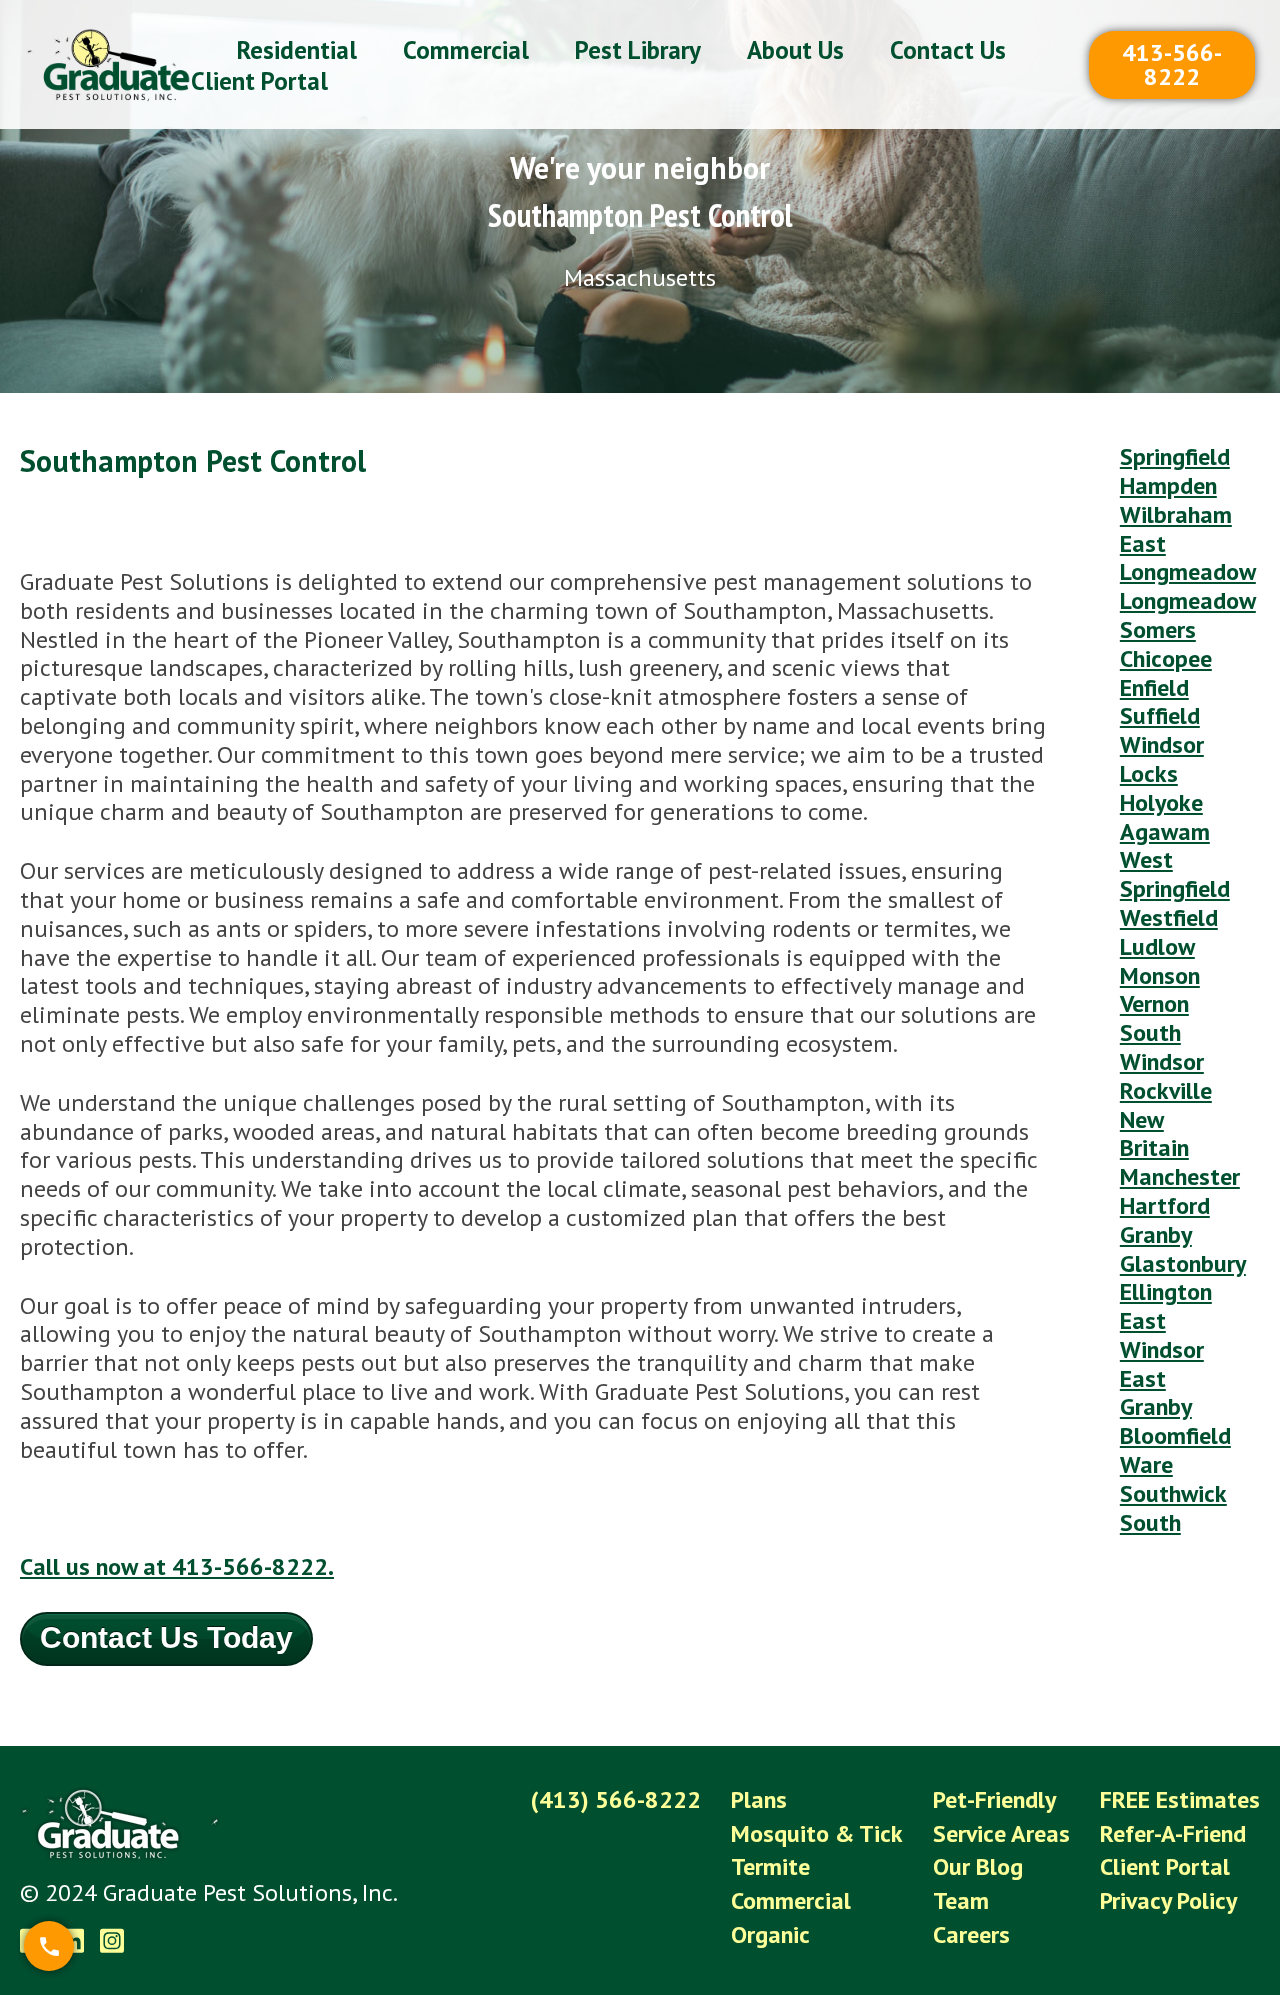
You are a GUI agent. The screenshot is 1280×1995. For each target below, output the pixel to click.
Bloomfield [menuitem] (1175, 1435)
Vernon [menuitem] (1154, 1003)
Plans (759, 1799)
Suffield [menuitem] (1160, 715)
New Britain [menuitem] (1154, 1134)
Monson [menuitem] (1160, 975)
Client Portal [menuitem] (259, 81)
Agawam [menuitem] (1165, 831)
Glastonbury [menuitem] (1183, 1263)
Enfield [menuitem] (1154, 687)
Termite (770, 1866)
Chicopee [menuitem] (1166, 658)
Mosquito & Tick (817, 1833)
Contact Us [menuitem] (948, 50)
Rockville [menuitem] (1166, 1090)
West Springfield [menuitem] (1175, 874)
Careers (971, 1934)
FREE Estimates (1180, 1799)
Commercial (791, 1900)
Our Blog (978, 1866)
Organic (770, 1934)
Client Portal (1165, 1866)
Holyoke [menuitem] (1161, 802)
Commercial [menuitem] (466, 50)
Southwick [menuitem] (1173, 1493)
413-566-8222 (1172, 64)
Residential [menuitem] (297, 50)
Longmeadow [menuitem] (1188, 600)
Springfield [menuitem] (1175, 456)
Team (961, 1900)
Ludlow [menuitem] (1157, 946)
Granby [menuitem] (1156, 1234)
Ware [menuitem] (1146, 1464)
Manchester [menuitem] (1180, 1176)
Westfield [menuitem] (1169, 917)
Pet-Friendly (994, 1799)
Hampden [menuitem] (1168, 485)
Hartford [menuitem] (1165, 1205)
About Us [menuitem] (795, 50)
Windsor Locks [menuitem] (1162, 759)
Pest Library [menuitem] (638, 50)
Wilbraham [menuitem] (1176, 514)
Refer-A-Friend (1173, 1833)
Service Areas (1001, 1833)
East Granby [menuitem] (1156, 1393)
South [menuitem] (1150, 1522)
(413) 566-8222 (616, 1799)
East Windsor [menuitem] (1162, 1335)
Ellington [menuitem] (1166, 1291)
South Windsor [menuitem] (1162, 1047)
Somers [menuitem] (1158, 629)
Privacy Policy (1168, 1900)
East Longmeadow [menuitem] (1188, 558)
